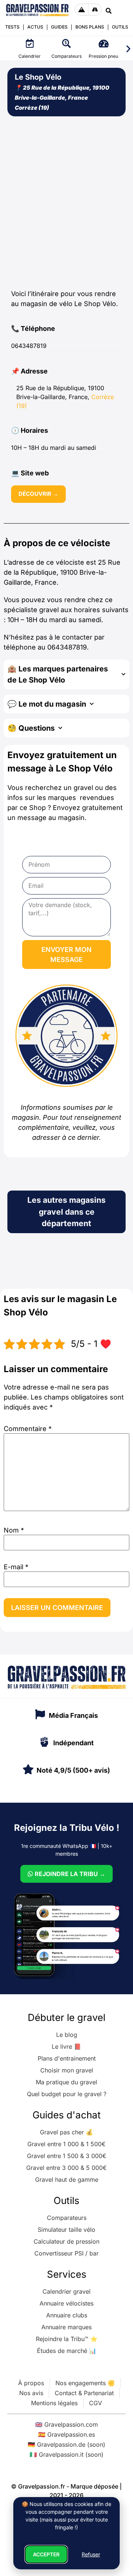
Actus (35, 27)
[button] (128, 49)
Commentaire (28, 1429)
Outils (120, 27)
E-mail (16, 1567)
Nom (14, 1530)
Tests (12, 27)
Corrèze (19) (32, 108)
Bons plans (90, 27)
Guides (59, 27)
